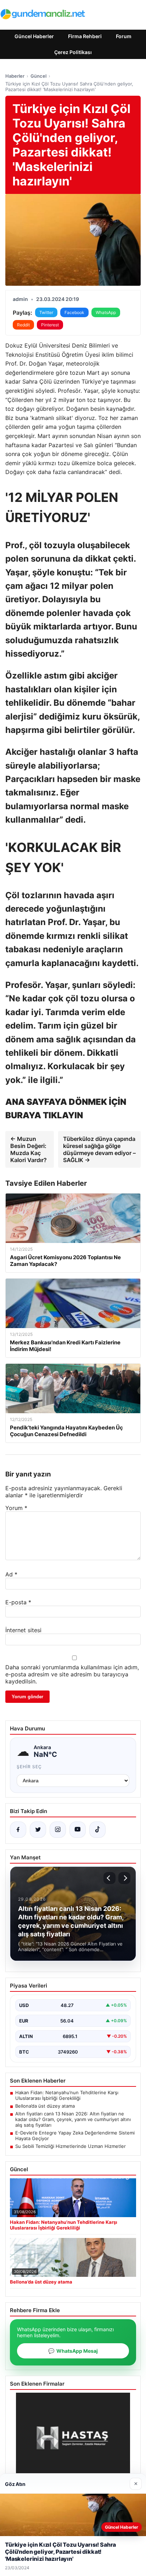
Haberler (15, 76)
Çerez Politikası (73, 52)
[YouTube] (78, 1830)
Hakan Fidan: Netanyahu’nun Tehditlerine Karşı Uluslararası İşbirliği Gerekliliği (67, 2095)
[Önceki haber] (109, 1878)
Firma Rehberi (85, 36)
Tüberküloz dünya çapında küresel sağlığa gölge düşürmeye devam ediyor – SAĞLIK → (99, 1149)
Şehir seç (29, 1767)
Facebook (74, 312)
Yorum (16, 1508)
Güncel (38, 76)
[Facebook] (18, 1830)
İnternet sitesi (23, 1630)
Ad (11, 1574)
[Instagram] (58, 1830)
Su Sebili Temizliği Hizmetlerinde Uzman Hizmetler (71, 2146)
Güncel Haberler (34, 36)
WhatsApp (106, 312)
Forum (124, 36)
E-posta (18, 1602)
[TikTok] (97, 1830)
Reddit (23, 325)
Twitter (46, 312)
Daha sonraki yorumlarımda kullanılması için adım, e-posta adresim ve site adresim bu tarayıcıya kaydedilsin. (72, 1674)
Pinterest (50, 325)
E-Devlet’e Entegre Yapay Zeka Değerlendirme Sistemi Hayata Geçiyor (75, 2136)
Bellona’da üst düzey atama (45, 2106)
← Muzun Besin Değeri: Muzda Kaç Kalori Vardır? (29, 1149)
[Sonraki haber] (124, 1878)
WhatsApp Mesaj (73, 2351)
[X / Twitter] (38, 1830)
